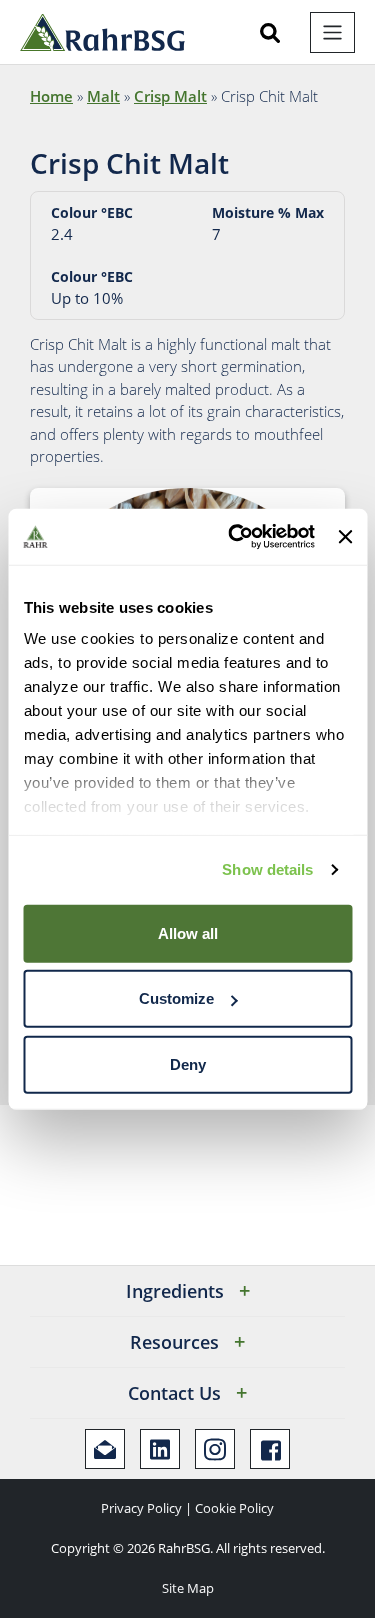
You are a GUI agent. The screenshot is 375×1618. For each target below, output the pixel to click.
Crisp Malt (170, 96)
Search (270, 33)
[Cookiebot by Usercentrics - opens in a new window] (235, 537)
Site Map (188, 1588)
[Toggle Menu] (332, 32)
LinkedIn (160, 1449)
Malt (103, 96)
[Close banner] (345, 537)
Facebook (270, 1449)
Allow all (188, 932)
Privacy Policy (141, 1508)
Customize (176, 998)
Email (105, 1449)
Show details (267, 869)
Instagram (215, 1449)
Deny (188, 1063)
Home (51, 96)
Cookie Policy (234, 1508)
